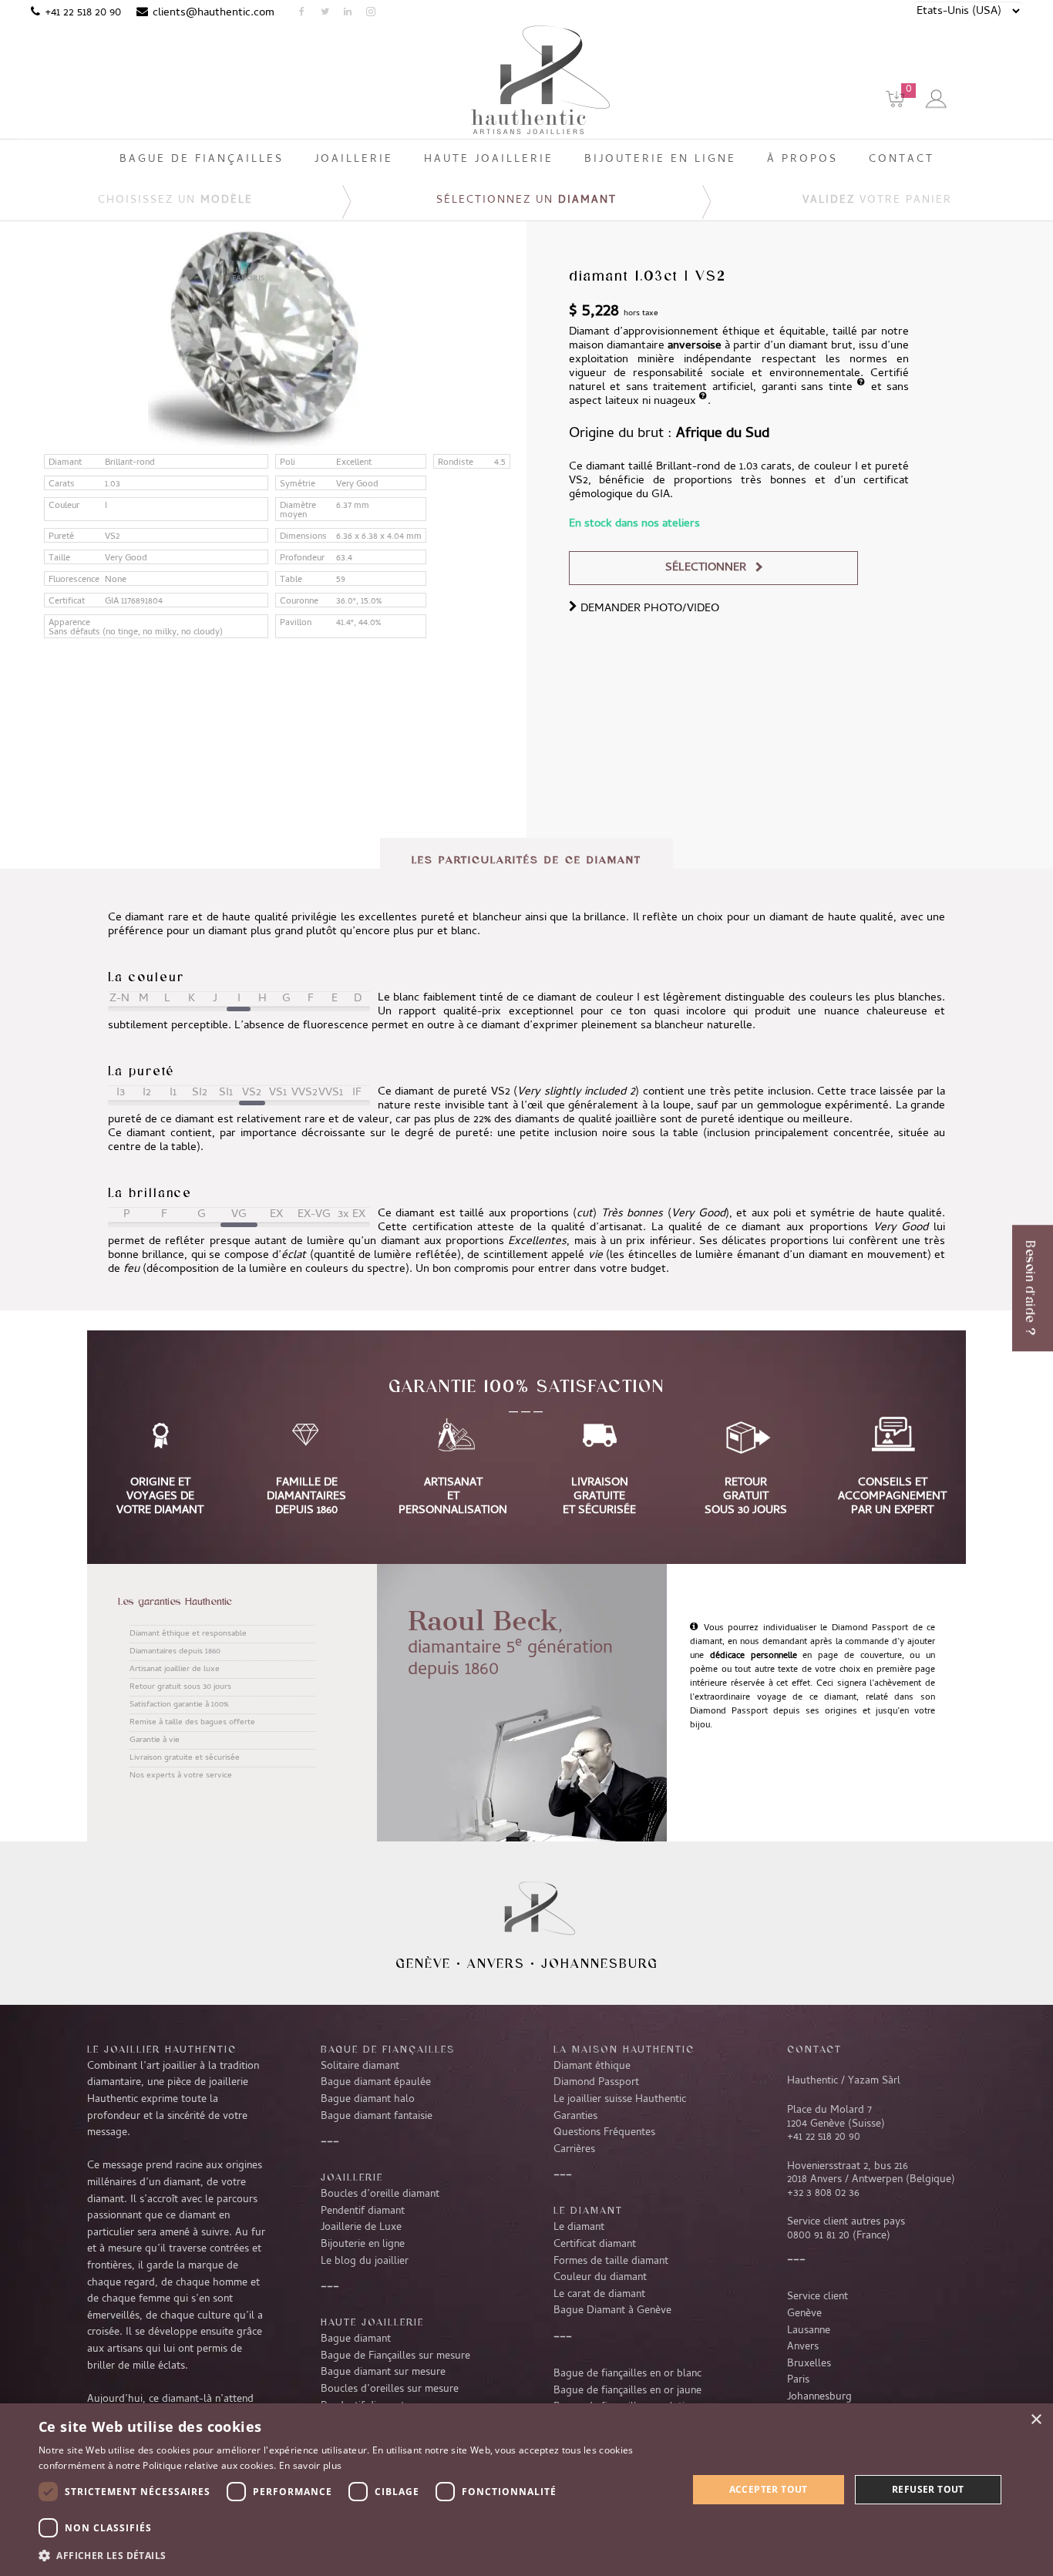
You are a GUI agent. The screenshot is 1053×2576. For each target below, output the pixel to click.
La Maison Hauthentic (624, 2049)
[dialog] (526, 2490)
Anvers (496, 1963)
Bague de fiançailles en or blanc (627, 2374)
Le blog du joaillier (365, 2262)
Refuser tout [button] (928, 2489)
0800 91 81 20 (818, 2236)
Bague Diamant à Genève (612, 2311)
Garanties (575, 2117)
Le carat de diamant (599, 2295)
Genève (423, 1963)
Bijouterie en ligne (363, 2245)
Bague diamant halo (368, 2100)
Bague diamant (356, 2339)
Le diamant (579, 2228)
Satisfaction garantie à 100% (179, 1705)
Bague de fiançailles (388, 2049)
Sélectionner (706, 568)
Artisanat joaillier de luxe (175, 1670)
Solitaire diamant (360, 2067)
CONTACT (814, 2049)
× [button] (1036, 2420)
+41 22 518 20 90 (83, 13)
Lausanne (809, 2331)
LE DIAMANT (588, 2210)
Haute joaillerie (372, 2322)
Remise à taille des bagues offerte (192, 1723)
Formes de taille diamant (611, 2262)
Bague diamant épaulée (376, 2083)
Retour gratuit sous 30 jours (180, 1687)
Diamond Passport (596, 2083)
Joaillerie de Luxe (361, 2228)
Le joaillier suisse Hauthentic (620, 2100)
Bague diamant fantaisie (377, 2117)
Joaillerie (352, 2177)
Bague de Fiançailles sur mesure (395, 2356)
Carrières (574, 2150)
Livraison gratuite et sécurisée (185, 1758)
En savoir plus (310, 2465)
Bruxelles (809, 2364)
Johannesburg (600, 1963)
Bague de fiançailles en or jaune (627, 2391)
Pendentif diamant (363, 2211)
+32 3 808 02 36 (823, 2194)
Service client (818, 2297)
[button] (353, 2555)
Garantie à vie (155, 1740)
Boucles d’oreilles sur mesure (390, 2389)
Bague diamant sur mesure (383, 2373)
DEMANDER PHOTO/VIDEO (648, 609)
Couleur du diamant (600, 2278)
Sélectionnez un (526, 201)
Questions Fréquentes (604, 2133)
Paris (798, 2380)
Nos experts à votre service (181, 1776)
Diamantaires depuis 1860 (175, 1652)
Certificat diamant (595, 2245)
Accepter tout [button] (769, 2489)
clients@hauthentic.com (214, 13)
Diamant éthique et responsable (188, 1634)
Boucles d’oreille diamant (380, 2194)
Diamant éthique (592, 2067)
